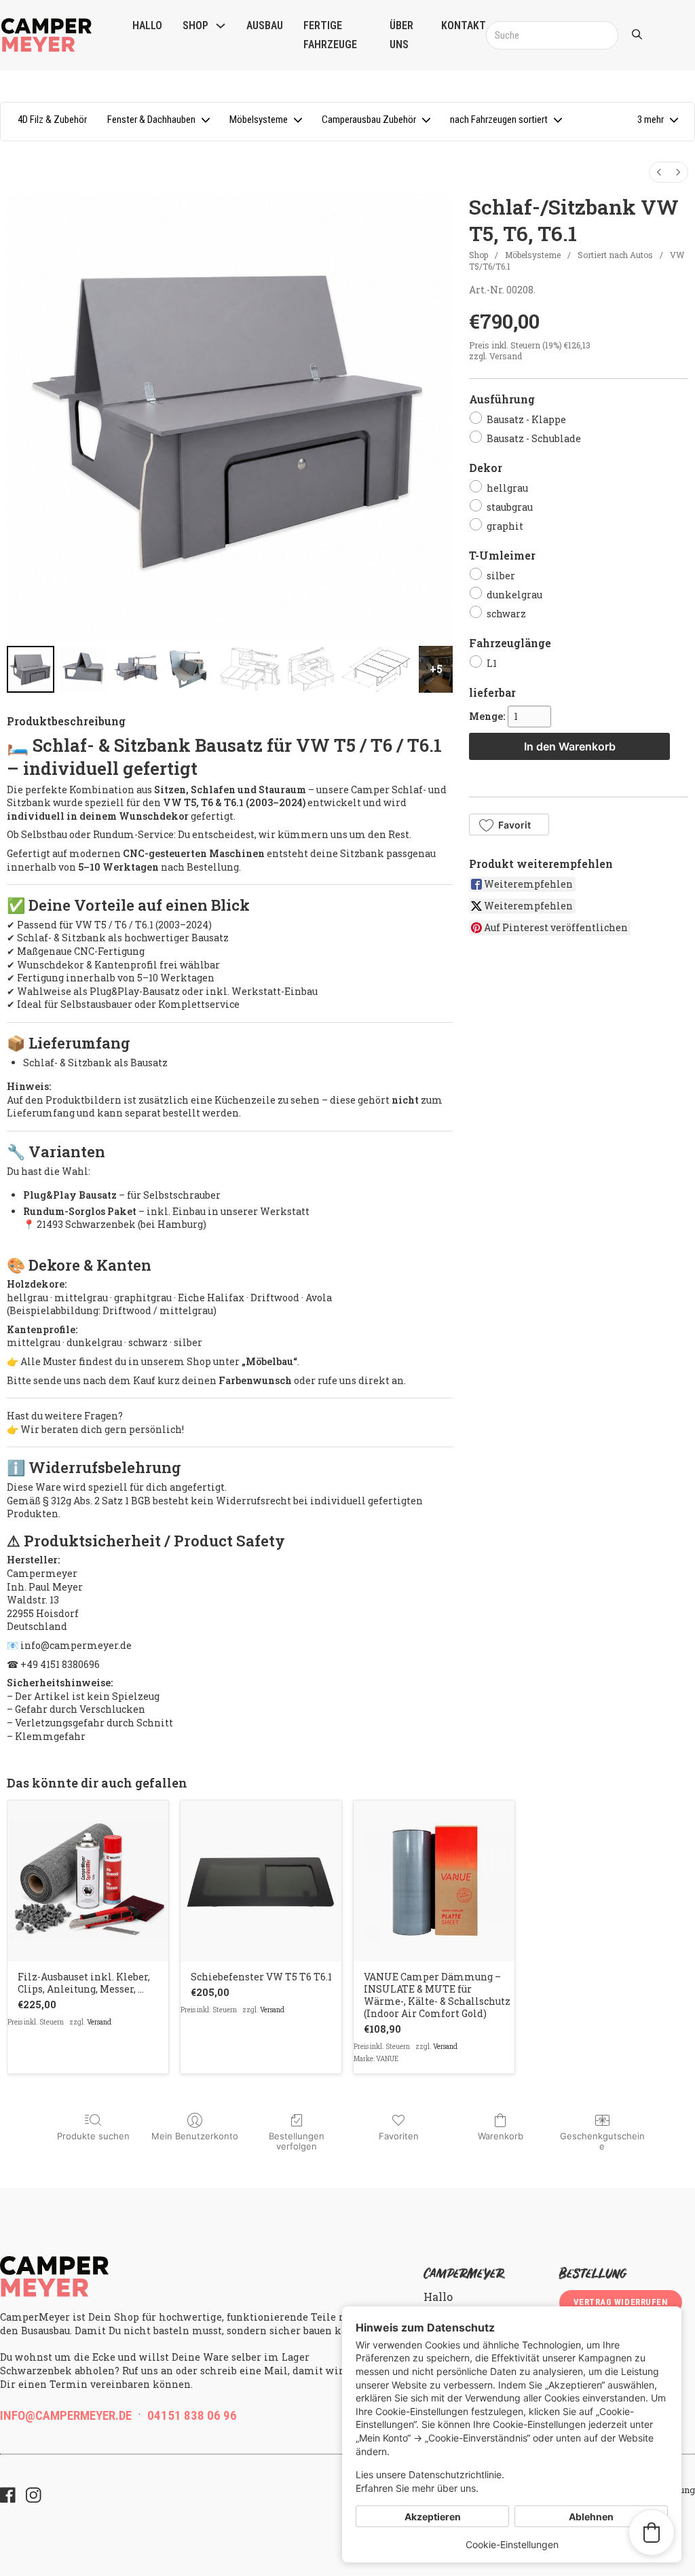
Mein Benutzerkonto (195, 2136)
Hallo (147, 25)
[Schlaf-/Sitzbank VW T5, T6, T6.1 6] (377, 670)
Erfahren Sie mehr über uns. (417, 2488)
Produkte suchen (93, 2136)
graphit (505, 526)
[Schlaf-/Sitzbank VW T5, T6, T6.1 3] (189, 670)
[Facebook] (8, 2497)
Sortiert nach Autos (615, 255)
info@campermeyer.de (66, 2415)
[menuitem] (659, 172)
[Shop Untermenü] (221, 26)
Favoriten (399, 2136)
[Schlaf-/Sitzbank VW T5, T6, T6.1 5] (311, 670)
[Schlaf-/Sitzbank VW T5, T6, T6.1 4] (249, 670)
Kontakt (464, 25)
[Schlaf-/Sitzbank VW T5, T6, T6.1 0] (31, 670)
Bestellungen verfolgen (297, 2141)
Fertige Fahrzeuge (330, 35)
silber (501, 576)
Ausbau (265, 25)
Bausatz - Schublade (534, 438)
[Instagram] (34, 2497)
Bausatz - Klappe (526, 419)
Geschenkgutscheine (602, 2141)
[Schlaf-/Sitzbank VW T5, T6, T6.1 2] (136, 670)
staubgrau (510, 507)
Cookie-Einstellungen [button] (512, 2544)
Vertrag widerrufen (621, 2302)
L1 (492, 663)
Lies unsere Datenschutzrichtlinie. (430, 2474)
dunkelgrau (514, 595)
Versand (506, 356)
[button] (657, 122)
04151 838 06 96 (192, 2415)
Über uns (401, 35)
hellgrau (507, 487)
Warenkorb (501, 2136)
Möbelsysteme (533, 255)
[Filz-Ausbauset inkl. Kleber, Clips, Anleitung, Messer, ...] (88, 1881)
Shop (195, 25)
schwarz (506, 614)
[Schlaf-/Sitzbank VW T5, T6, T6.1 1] (83, 670)
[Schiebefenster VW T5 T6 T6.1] (261, 1881)
